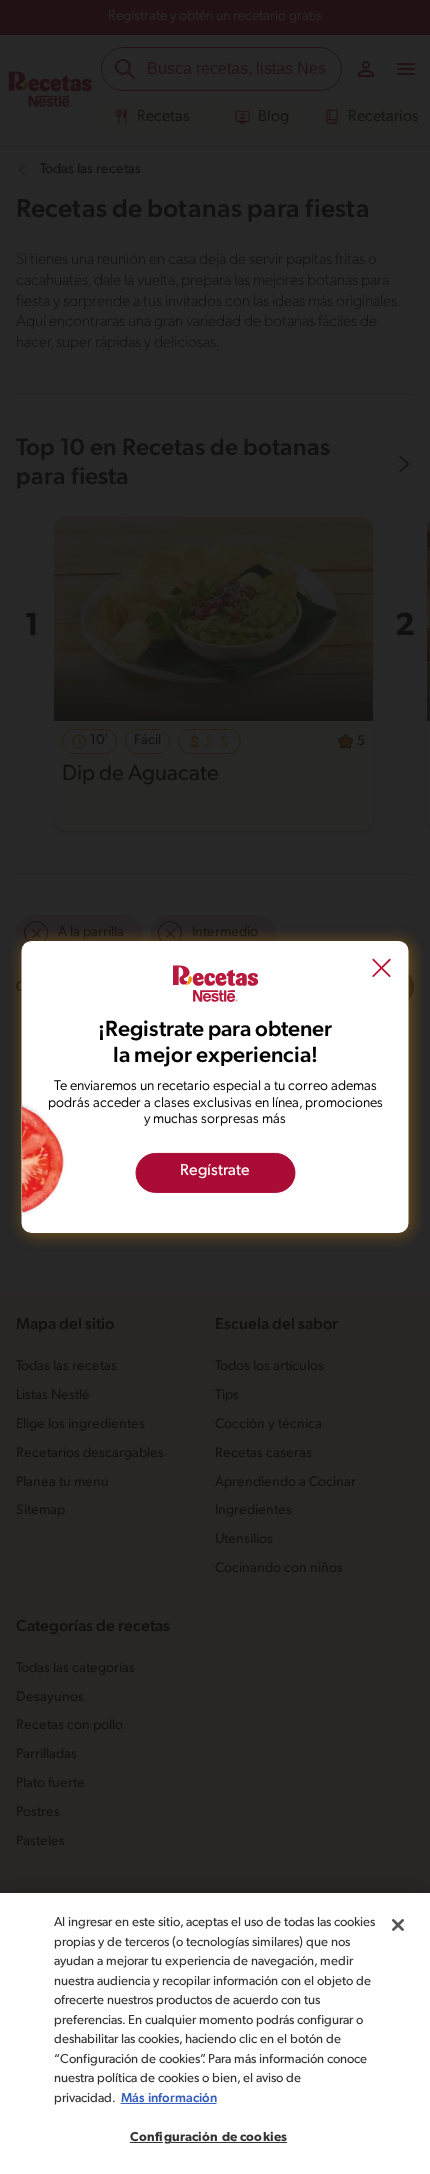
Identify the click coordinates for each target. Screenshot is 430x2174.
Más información (169, 2098)
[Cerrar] (398, 1925)
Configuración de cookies (208, 2137)
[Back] (382, 970)
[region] (215, 2033)
